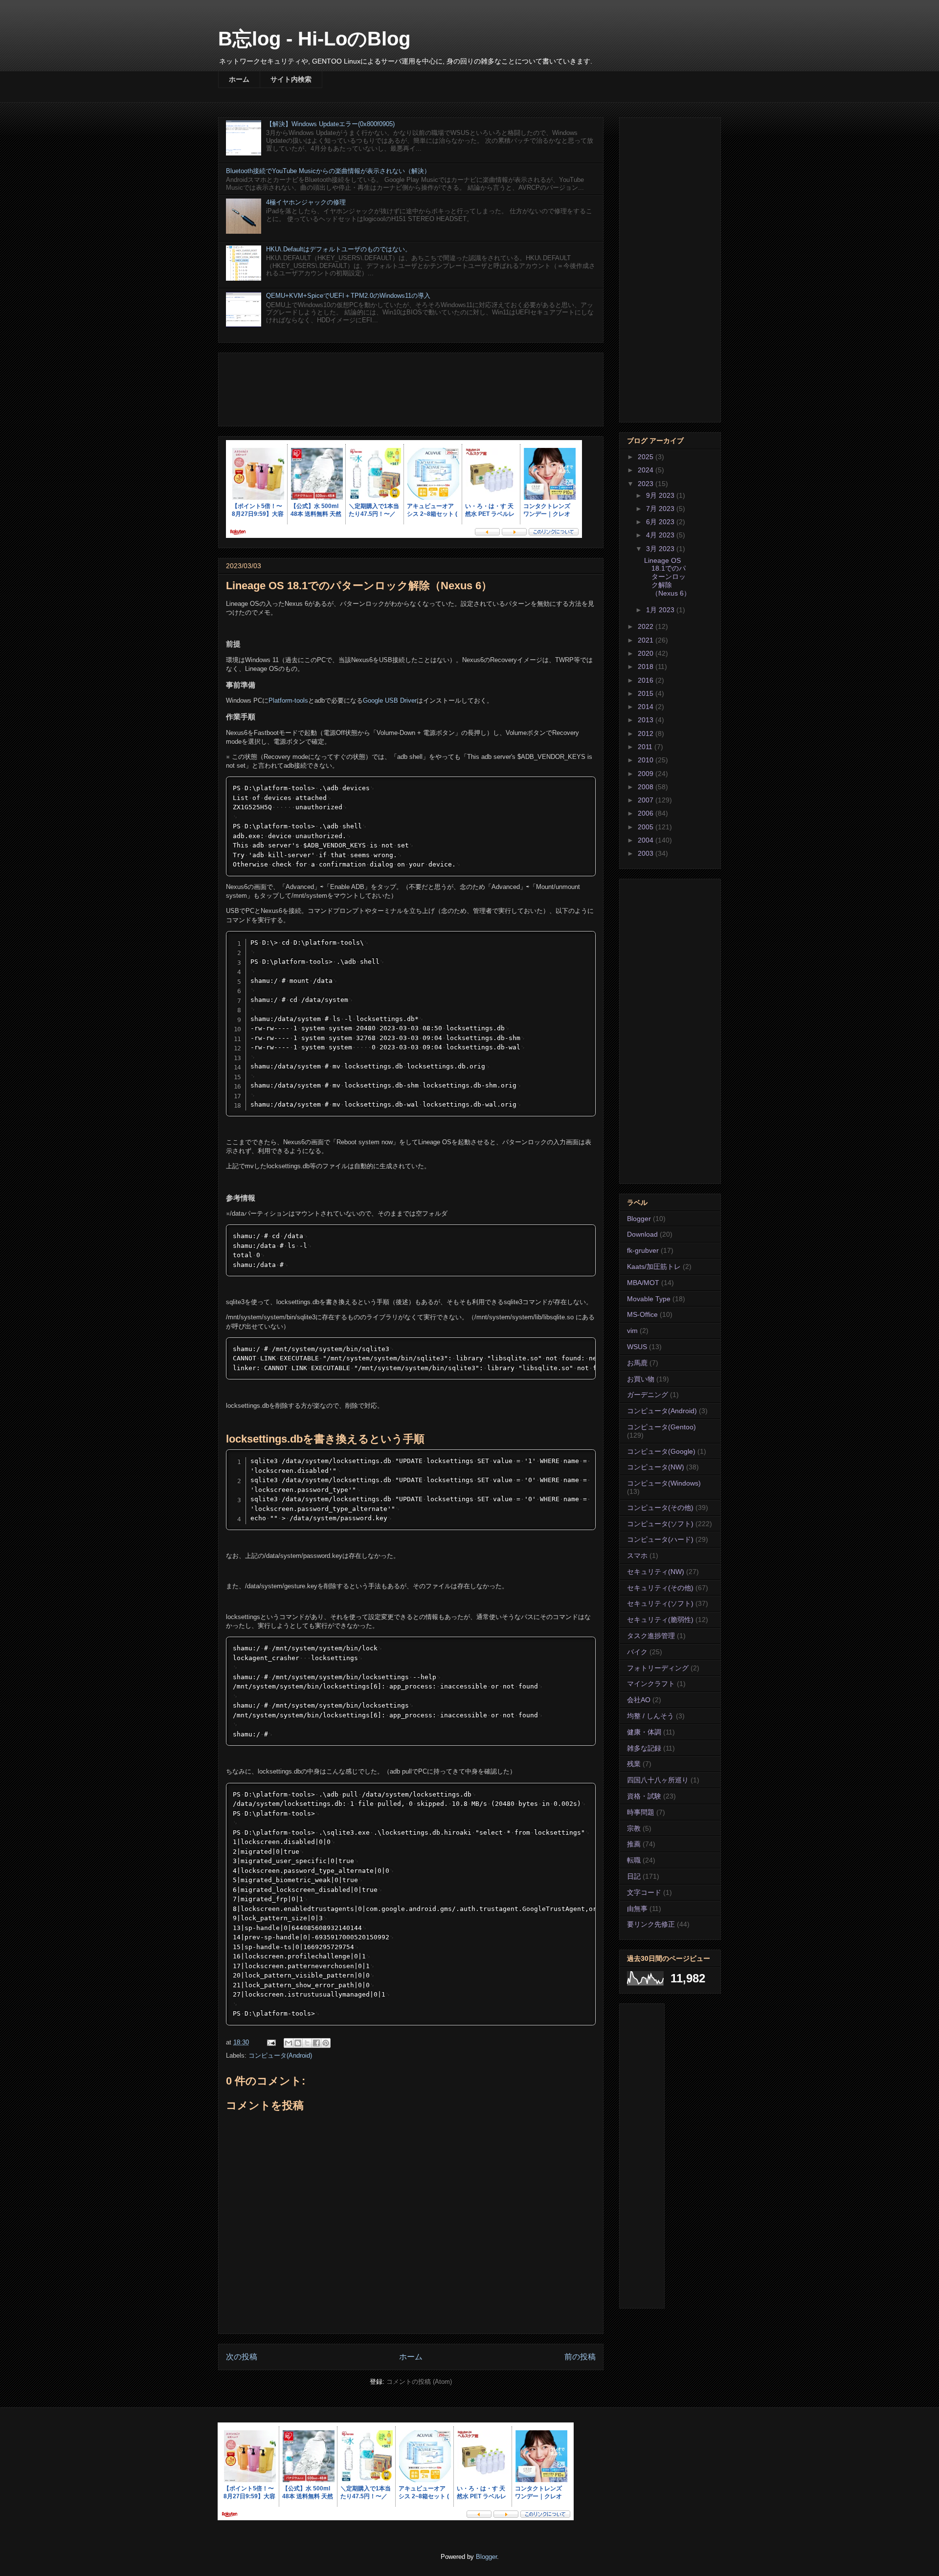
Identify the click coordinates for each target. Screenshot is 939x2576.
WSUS (637, 1347)
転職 (634, 1860)
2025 (647, 457)
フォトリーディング (658, 1668)
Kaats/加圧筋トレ (654, 1266)
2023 (647, 484)
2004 (647, 840)
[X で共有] (307, 2043)
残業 (634, 1764)
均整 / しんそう (650, 1716)
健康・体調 (644, 1732)
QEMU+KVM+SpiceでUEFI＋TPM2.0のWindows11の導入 (348, 296)
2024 (647, 470)
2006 (647, 813)
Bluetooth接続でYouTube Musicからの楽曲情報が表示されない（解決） (328, 171)
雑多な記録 (644, 1748)
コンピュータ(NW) (656, 1467)
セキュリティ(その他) (660, 1588)
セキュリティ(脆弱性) (660, 1620)
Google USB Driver (390, 700)
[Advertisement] (411, 388)
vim (632, 1331)
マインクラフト (651, 1684)
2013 (647, 720)
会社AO (639, 1700)
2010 (647, 760)
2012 (647, 733)
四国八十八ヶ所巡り (658, 1780)
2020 (647, 653)
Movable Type (649, 1299)
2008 (647, 787)
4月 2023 (661, 535)
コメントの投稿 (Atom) (419, 2382)
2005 (647, 827)
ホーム (239, 79)
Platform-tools (288, 700)
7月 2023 (661, 509)
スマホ (637, 1555)
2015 (647, 693)
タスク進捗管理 (651, 1636)
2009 (647, 774)
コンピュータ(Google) (661, 1451)
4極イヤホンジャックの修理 (306, 202)
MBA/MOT (643, 1283)
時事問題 (641, 1812)
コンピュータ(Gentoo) (661, 1427)
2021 (647, 640)
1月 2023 (661, 610)
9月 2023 (661, 495)
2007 (647, 800)
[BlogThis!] (298, 2043)
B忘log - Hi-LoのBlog (314, 39)
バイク (637, 1652)
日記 (634, 1876)
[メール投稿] (271, 2042)
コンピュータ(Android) (280, 2055)
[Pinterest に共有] (326, 2043)
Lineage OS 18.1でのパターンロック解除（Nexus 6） (667, 577)
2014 (647, 707)
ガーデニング (648, 1395)
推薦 (634, 1844)
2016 (647, 680)
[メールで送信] (289, 2043)
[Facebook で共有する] (316, 2043)
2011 (646, 747)
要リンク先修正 (651, 1924)
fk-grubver (643, 1250)
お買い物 (641, 1379)
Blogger (639, 1219)
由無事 (637, 1909)
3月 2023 (661, 549)
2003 (647, 853)
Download (642, 1234)
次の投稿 (242, 2357)
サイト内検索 (291, 79)
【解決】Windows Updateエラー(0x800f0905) (330, 124)
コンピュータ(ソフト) (660, 1524)
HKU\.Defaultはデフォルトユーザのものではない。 (339, 249)
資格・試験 (644, 1796)
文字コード (644, 1892)
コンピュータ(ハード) (660, 1539)
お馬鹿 (637, 1363)
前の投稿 (580, 2357)
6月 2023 (661, 522)
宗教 (634, 1828)
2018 (647, 666)
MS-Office (642, 1314)
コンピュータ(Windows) (664, 1483)
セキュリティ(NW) (656, 1572)
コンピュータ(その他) (660, 1508)
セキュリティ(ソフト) (660, 1603)
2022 (647, 626)
